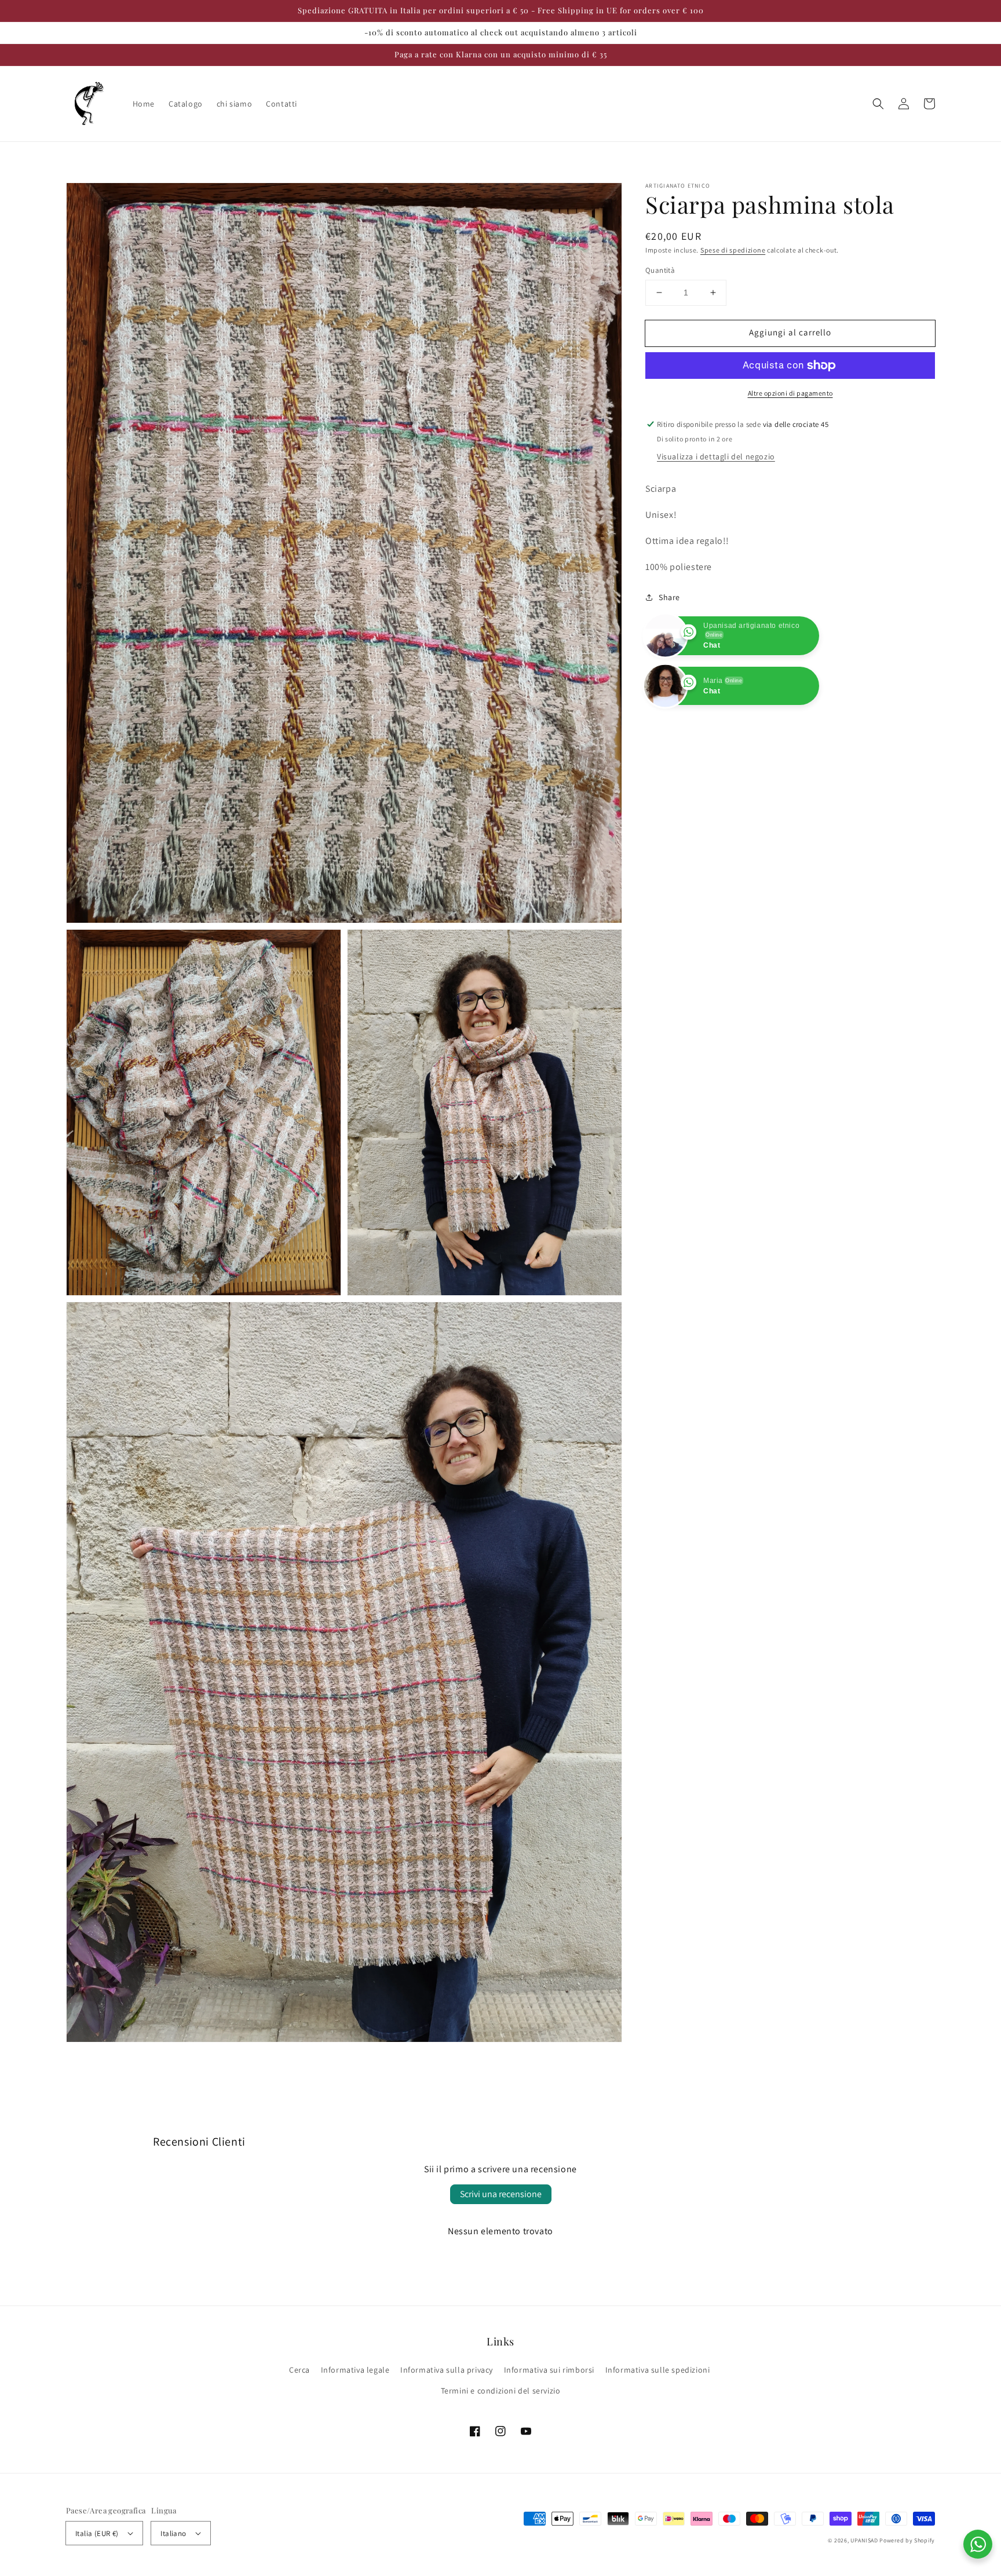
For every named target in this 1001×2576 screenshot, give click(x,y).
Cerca (299, 2370)
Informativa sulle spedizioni (658, 2370)
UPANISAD (864, 2540)
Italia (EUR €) (97, 2533)
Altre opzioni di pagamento (790, 393)
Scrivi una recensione (501, 2194)
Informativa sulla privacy (447, 2370)
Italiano (173, 2533)
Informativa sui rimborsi (549, 2370)
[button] (878, 104)
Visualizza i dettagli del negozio (716, 456)
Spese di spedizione (733, 250)
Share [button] (669, 597)
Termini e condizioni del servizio (501, 2391)
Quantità (660, 270)
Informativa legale (355, 2370)
